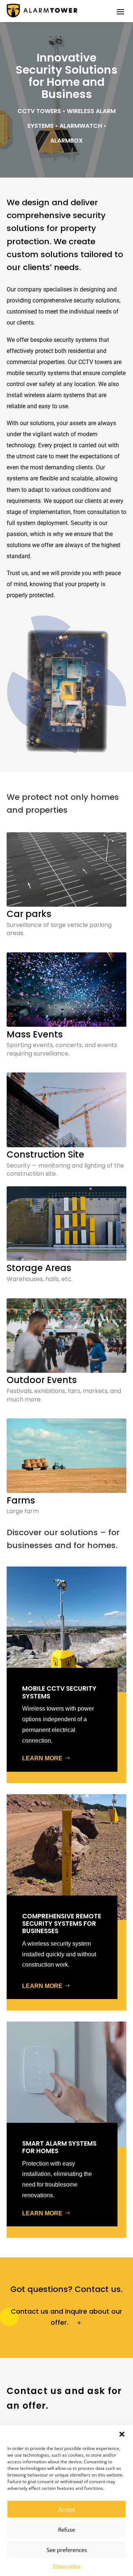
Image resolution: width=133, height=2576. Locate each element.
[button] (122, 2434)
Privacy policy (67, 2566)
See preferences (67, 2550)
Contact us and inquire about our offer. (66, 2317)
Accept (67, 2509)
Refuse (66, 2530)
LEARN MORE (42, 1758)
